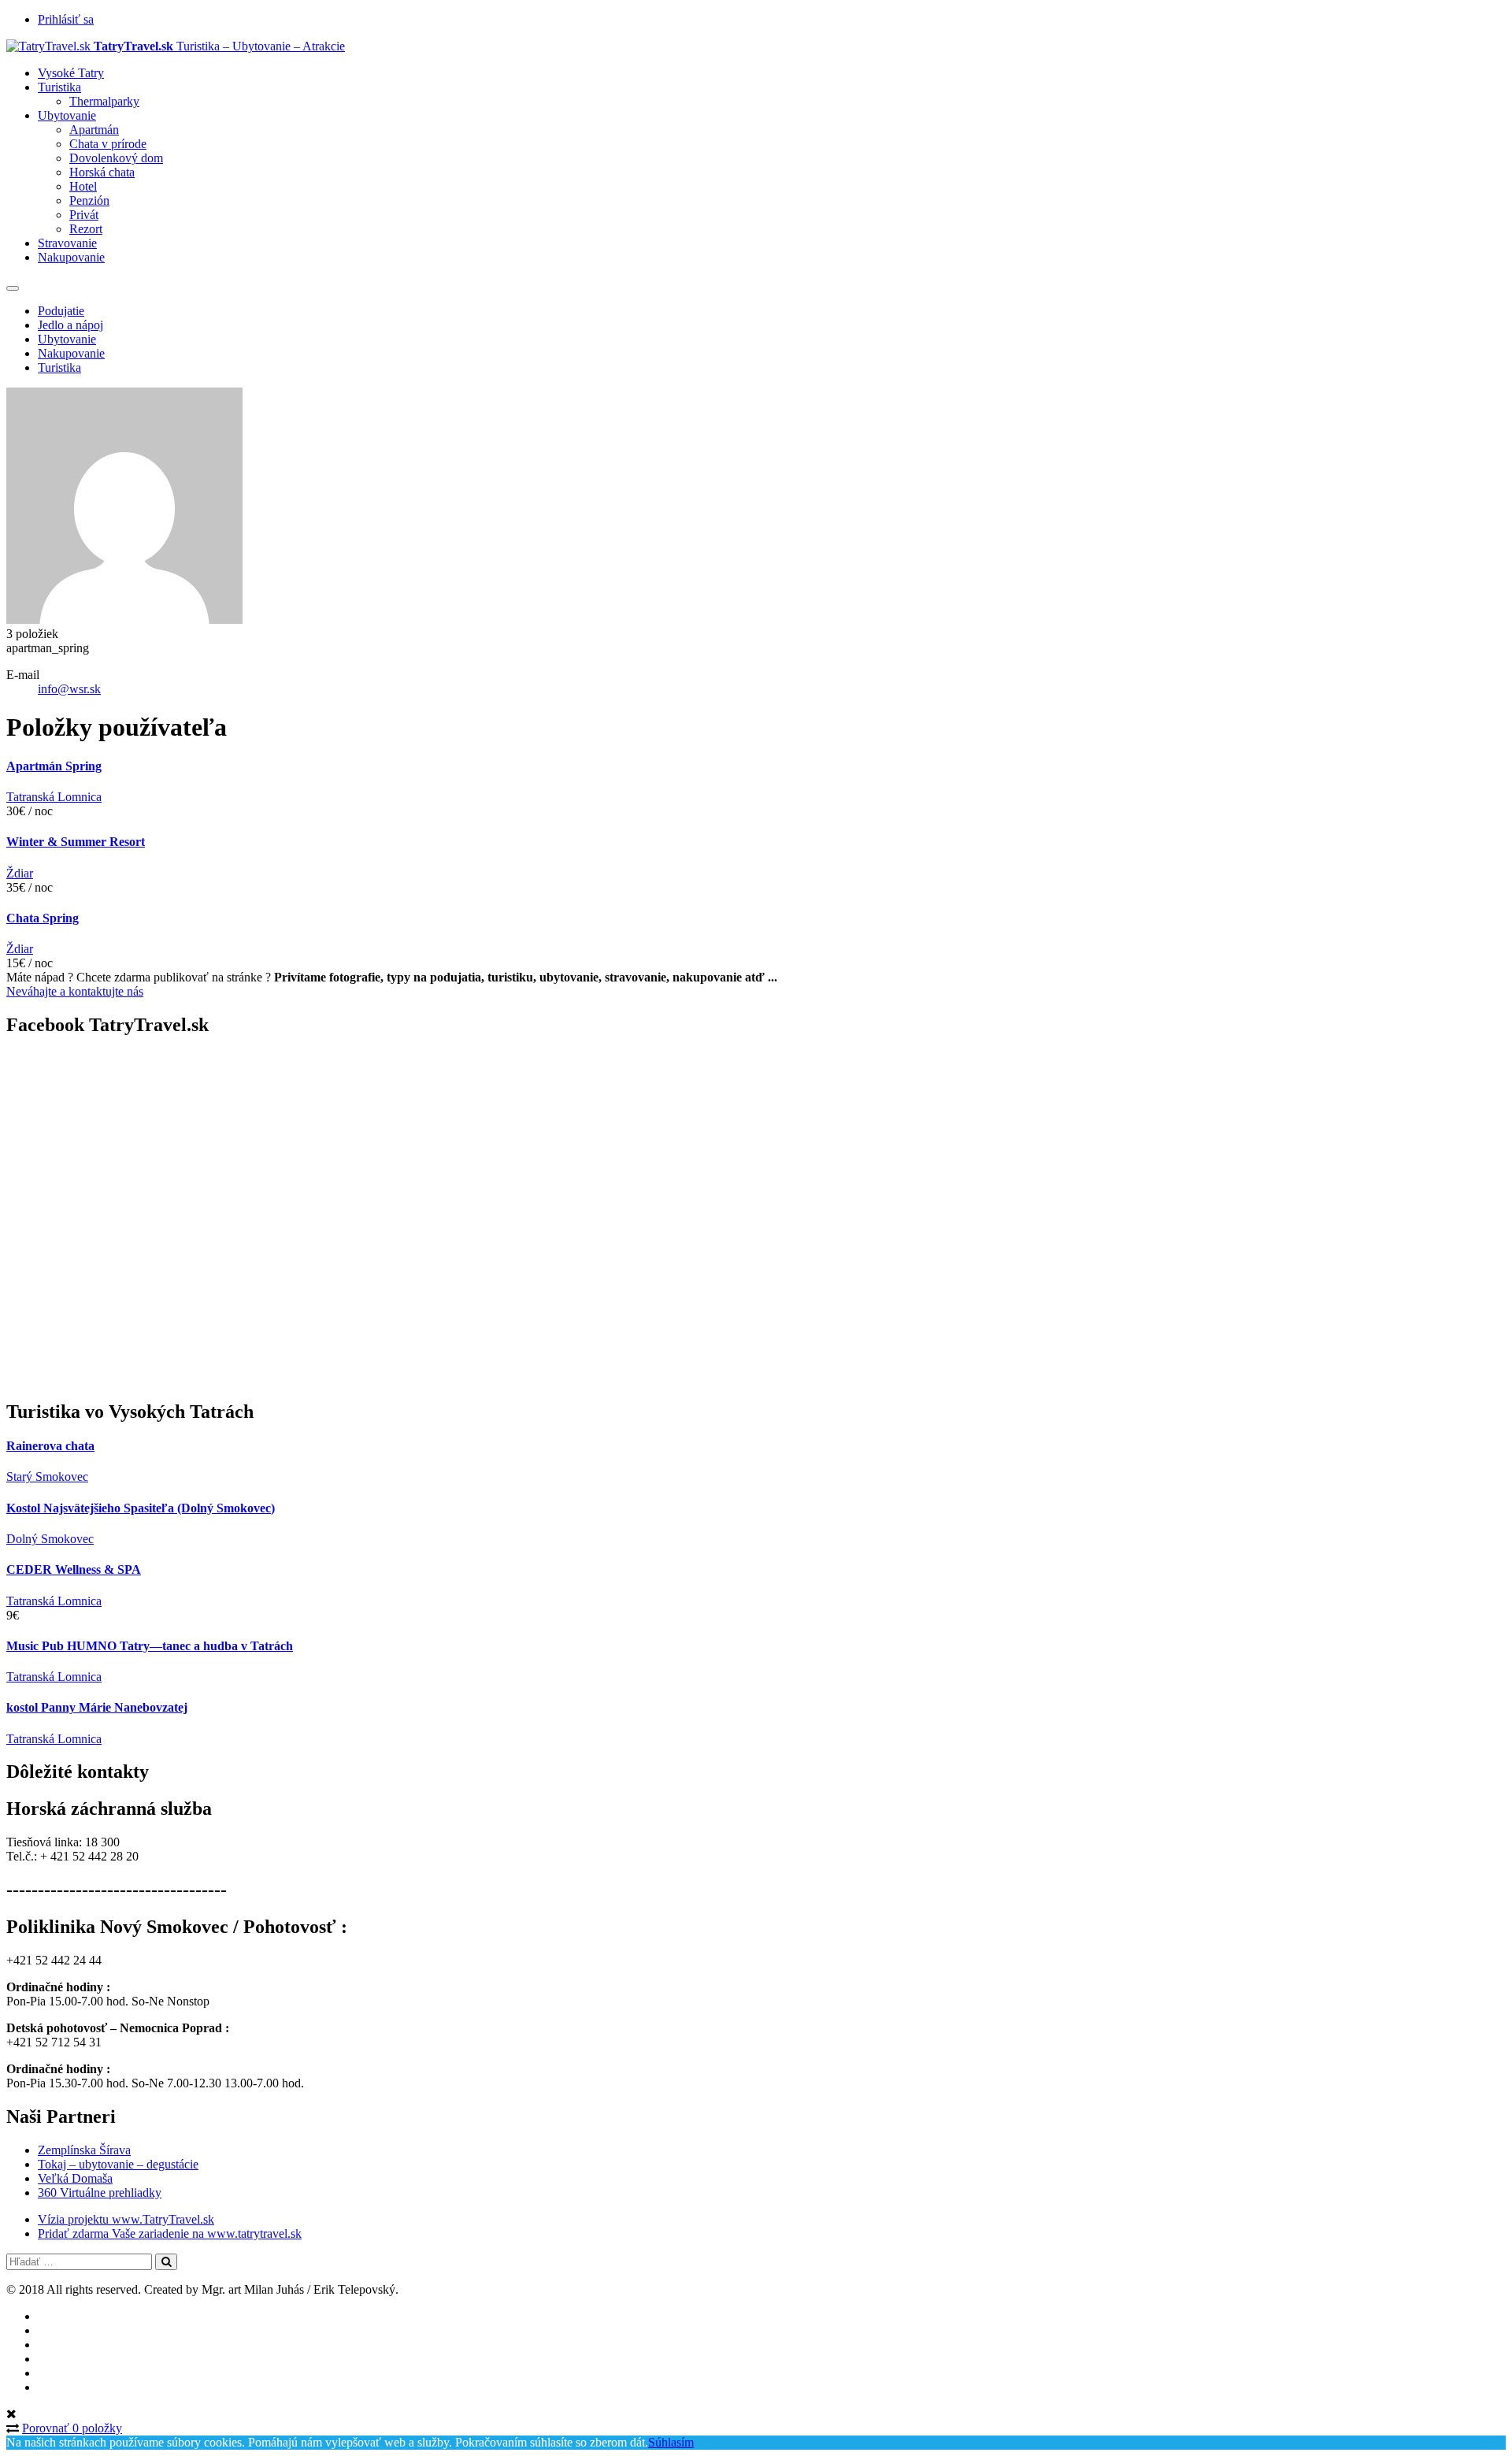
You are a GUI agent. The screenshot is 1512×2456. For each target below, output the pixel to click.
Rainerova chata (50, 1446)
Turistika (59, 87)
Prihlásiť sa (66, 19)
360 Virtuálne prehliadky (100, 2193)
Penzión (89, 200)
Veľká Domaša (75, 2178)
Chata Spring (43, 918)
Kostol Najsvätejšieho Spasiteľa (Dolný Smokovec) (141, 1508)
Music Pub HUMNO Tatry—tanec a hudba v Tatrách (150, 1646)
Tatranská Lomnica (54, 797)
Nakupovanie (71, 257)
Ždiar (20, 873)
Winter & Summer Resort (76, 842)
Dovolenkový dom (116, 158)
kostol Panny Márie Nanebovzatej (97, 1707)
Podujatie (61, 311)
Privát (84, 215)
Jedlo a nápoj (70, 325)
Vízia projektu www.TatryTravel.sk (126, 2219)
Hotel (83, 186)
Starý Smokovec (47, 1477)
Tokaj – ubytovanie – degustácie (118, 2164)
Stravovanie (67, 243)
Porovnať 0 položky (72, 2428)
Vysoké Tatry (71, 73)
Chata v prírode (108, 144)
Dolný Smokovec (50, 1539)
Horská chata (102, 172)
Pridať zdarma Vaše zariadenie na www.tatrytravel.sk (170, 2233)
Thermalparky (104, 101)
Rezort (86, 229)
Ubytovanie (67, 115)
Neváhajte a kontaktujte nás (75, 991)
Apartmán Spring (54, 766)
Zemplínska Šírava (84, 2150)
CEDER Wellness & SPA (74, 1569)
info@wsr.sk (69, 689)
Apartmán (94, 130)
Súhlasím (671, 2442)
